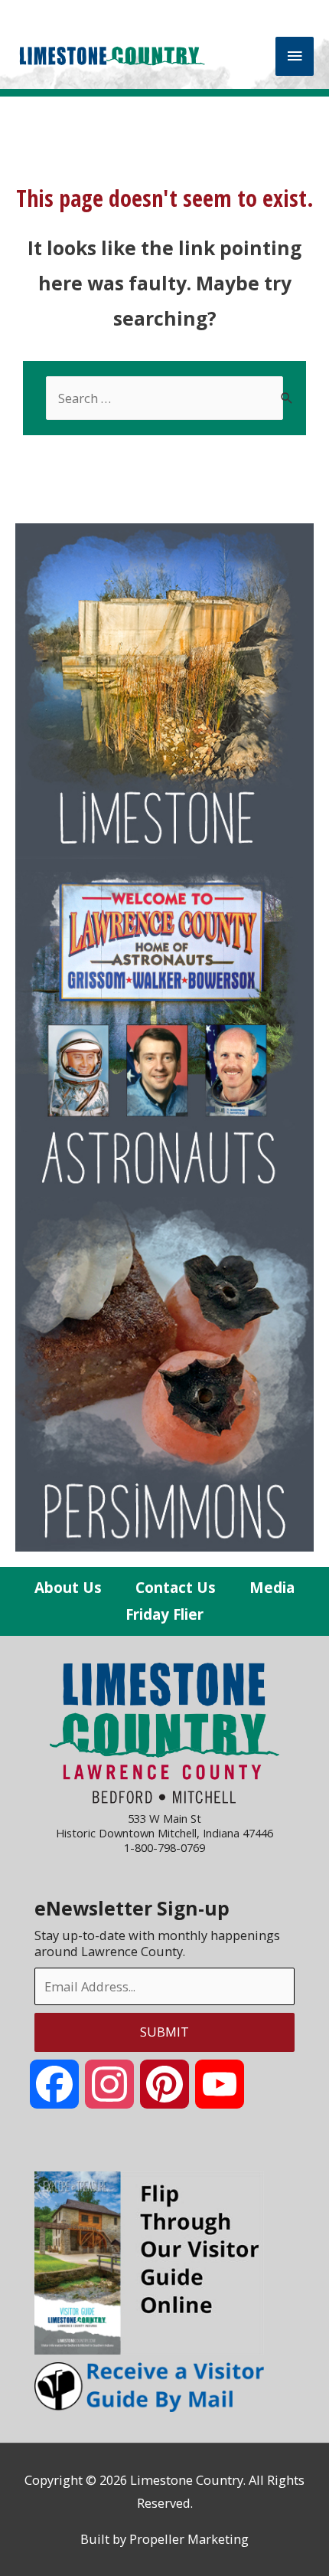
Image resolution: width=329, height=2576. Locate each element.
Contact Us (176, 1588)
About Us (68, 1588)
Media (272, 1588)
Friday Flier (164, 1614)
